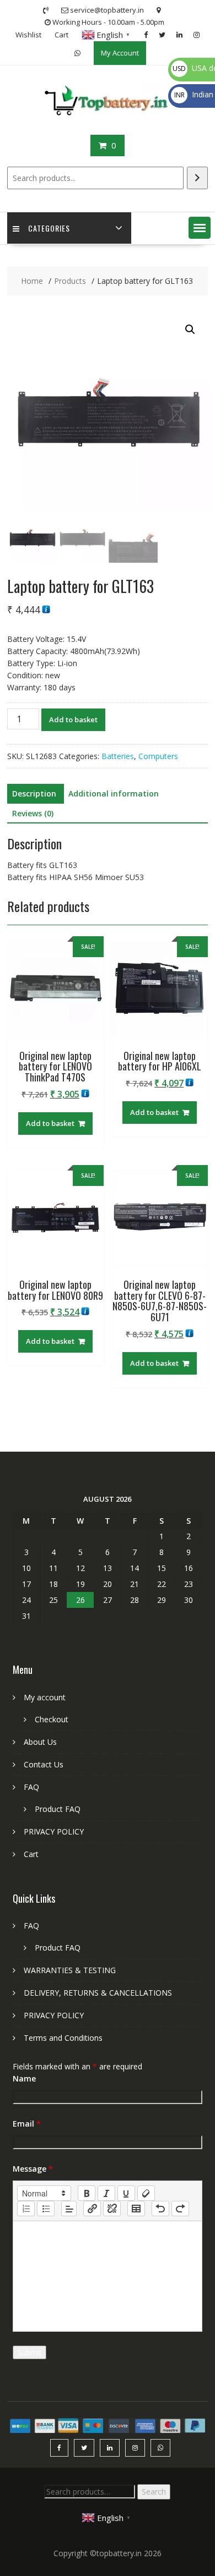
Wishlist (28, 35)
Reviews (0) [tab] (33, 813)
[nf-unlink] (112, 2209)
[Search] (197, 178)
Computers (158, 756)
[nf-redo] (180, 2209)
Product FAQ (58, 1809)
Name (24, 2078)
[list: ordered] (26, 2209)
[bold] (87, 2193)
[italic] (106, 2193)
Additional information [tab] (114, 793)
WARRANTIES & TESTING (70, 1970)
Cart (61, 35)
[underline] (126, 2193)
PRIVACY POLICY (54, 1831)
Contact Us (44, 1764)
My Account (120, 53)
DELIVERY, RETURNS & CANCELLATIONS (98, 1993)
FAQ (31, 1787)
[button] (200, 228)
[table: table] (136, 2209)
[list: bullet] (46, 2209)
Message (33, 2169)
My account (45, 1697)
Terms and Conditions (63, 2038)
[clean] (146, 2193)
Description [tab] (34, 793)
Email (27, 2124)
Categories (49, 228)
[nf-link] (92, 2209)
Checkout (52, 1719)
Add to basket (73, 719)
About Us (40, 1742)
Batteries (118, 756)
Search (154, 2492)
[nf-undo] (160, 2209)
